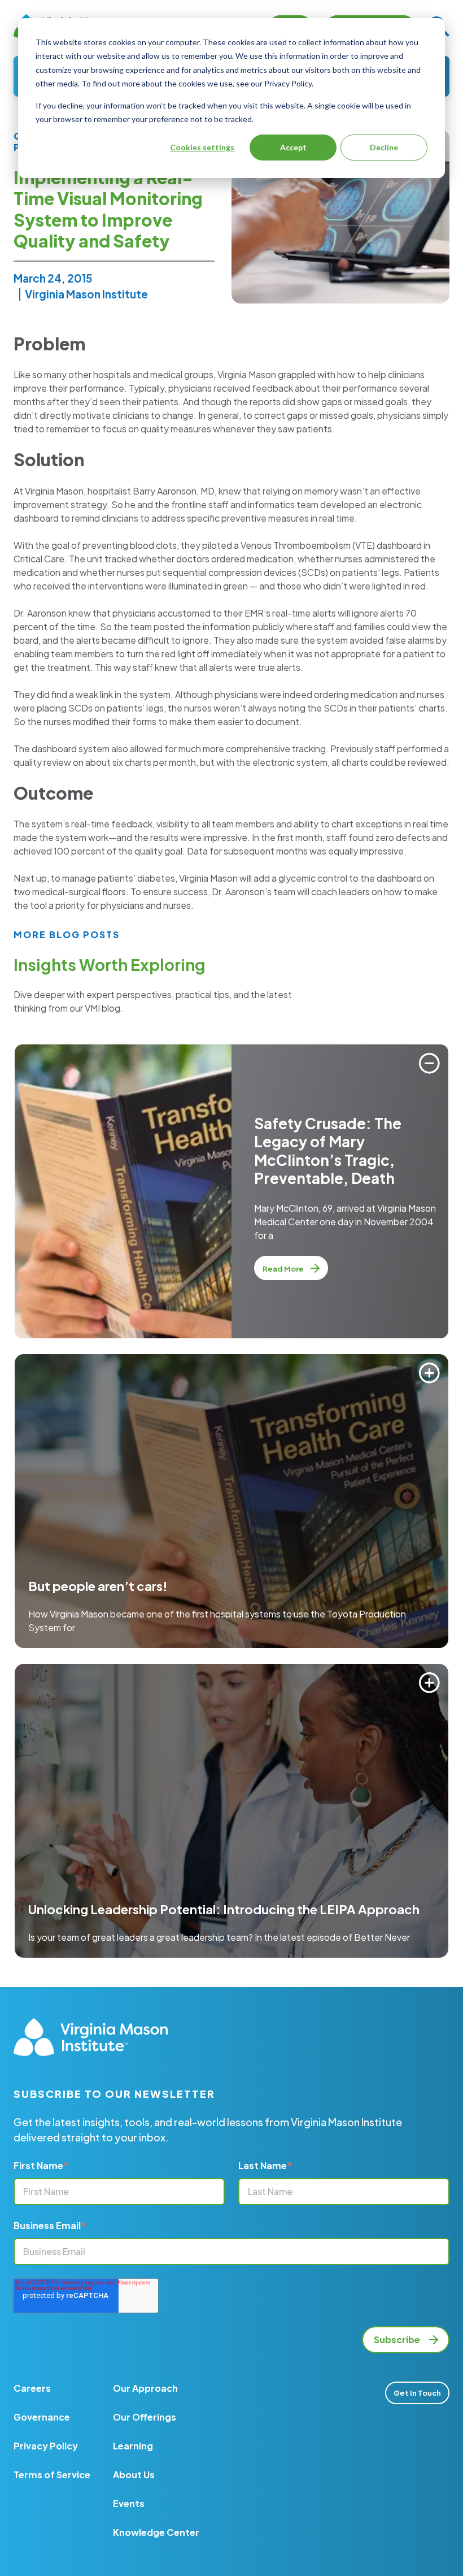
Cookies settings (202, 147)
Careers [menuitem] (32, 2388)
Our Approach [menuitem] (145, 2388)
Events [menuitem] (129, 2503)
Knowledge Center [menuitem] (156, 2532)
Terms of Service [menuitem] (52, 2475)
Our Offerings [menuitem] (145, 2417)
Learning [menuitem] (133, 2446)
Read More (284, 1269)
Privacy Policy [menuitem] (46, 2446)
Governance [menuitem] (42, 2417)
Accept (293, 147)
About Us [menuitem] (134, 2475)
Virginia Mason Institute (86, 294)
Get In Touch (417, 2393)
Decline (384, 147)
